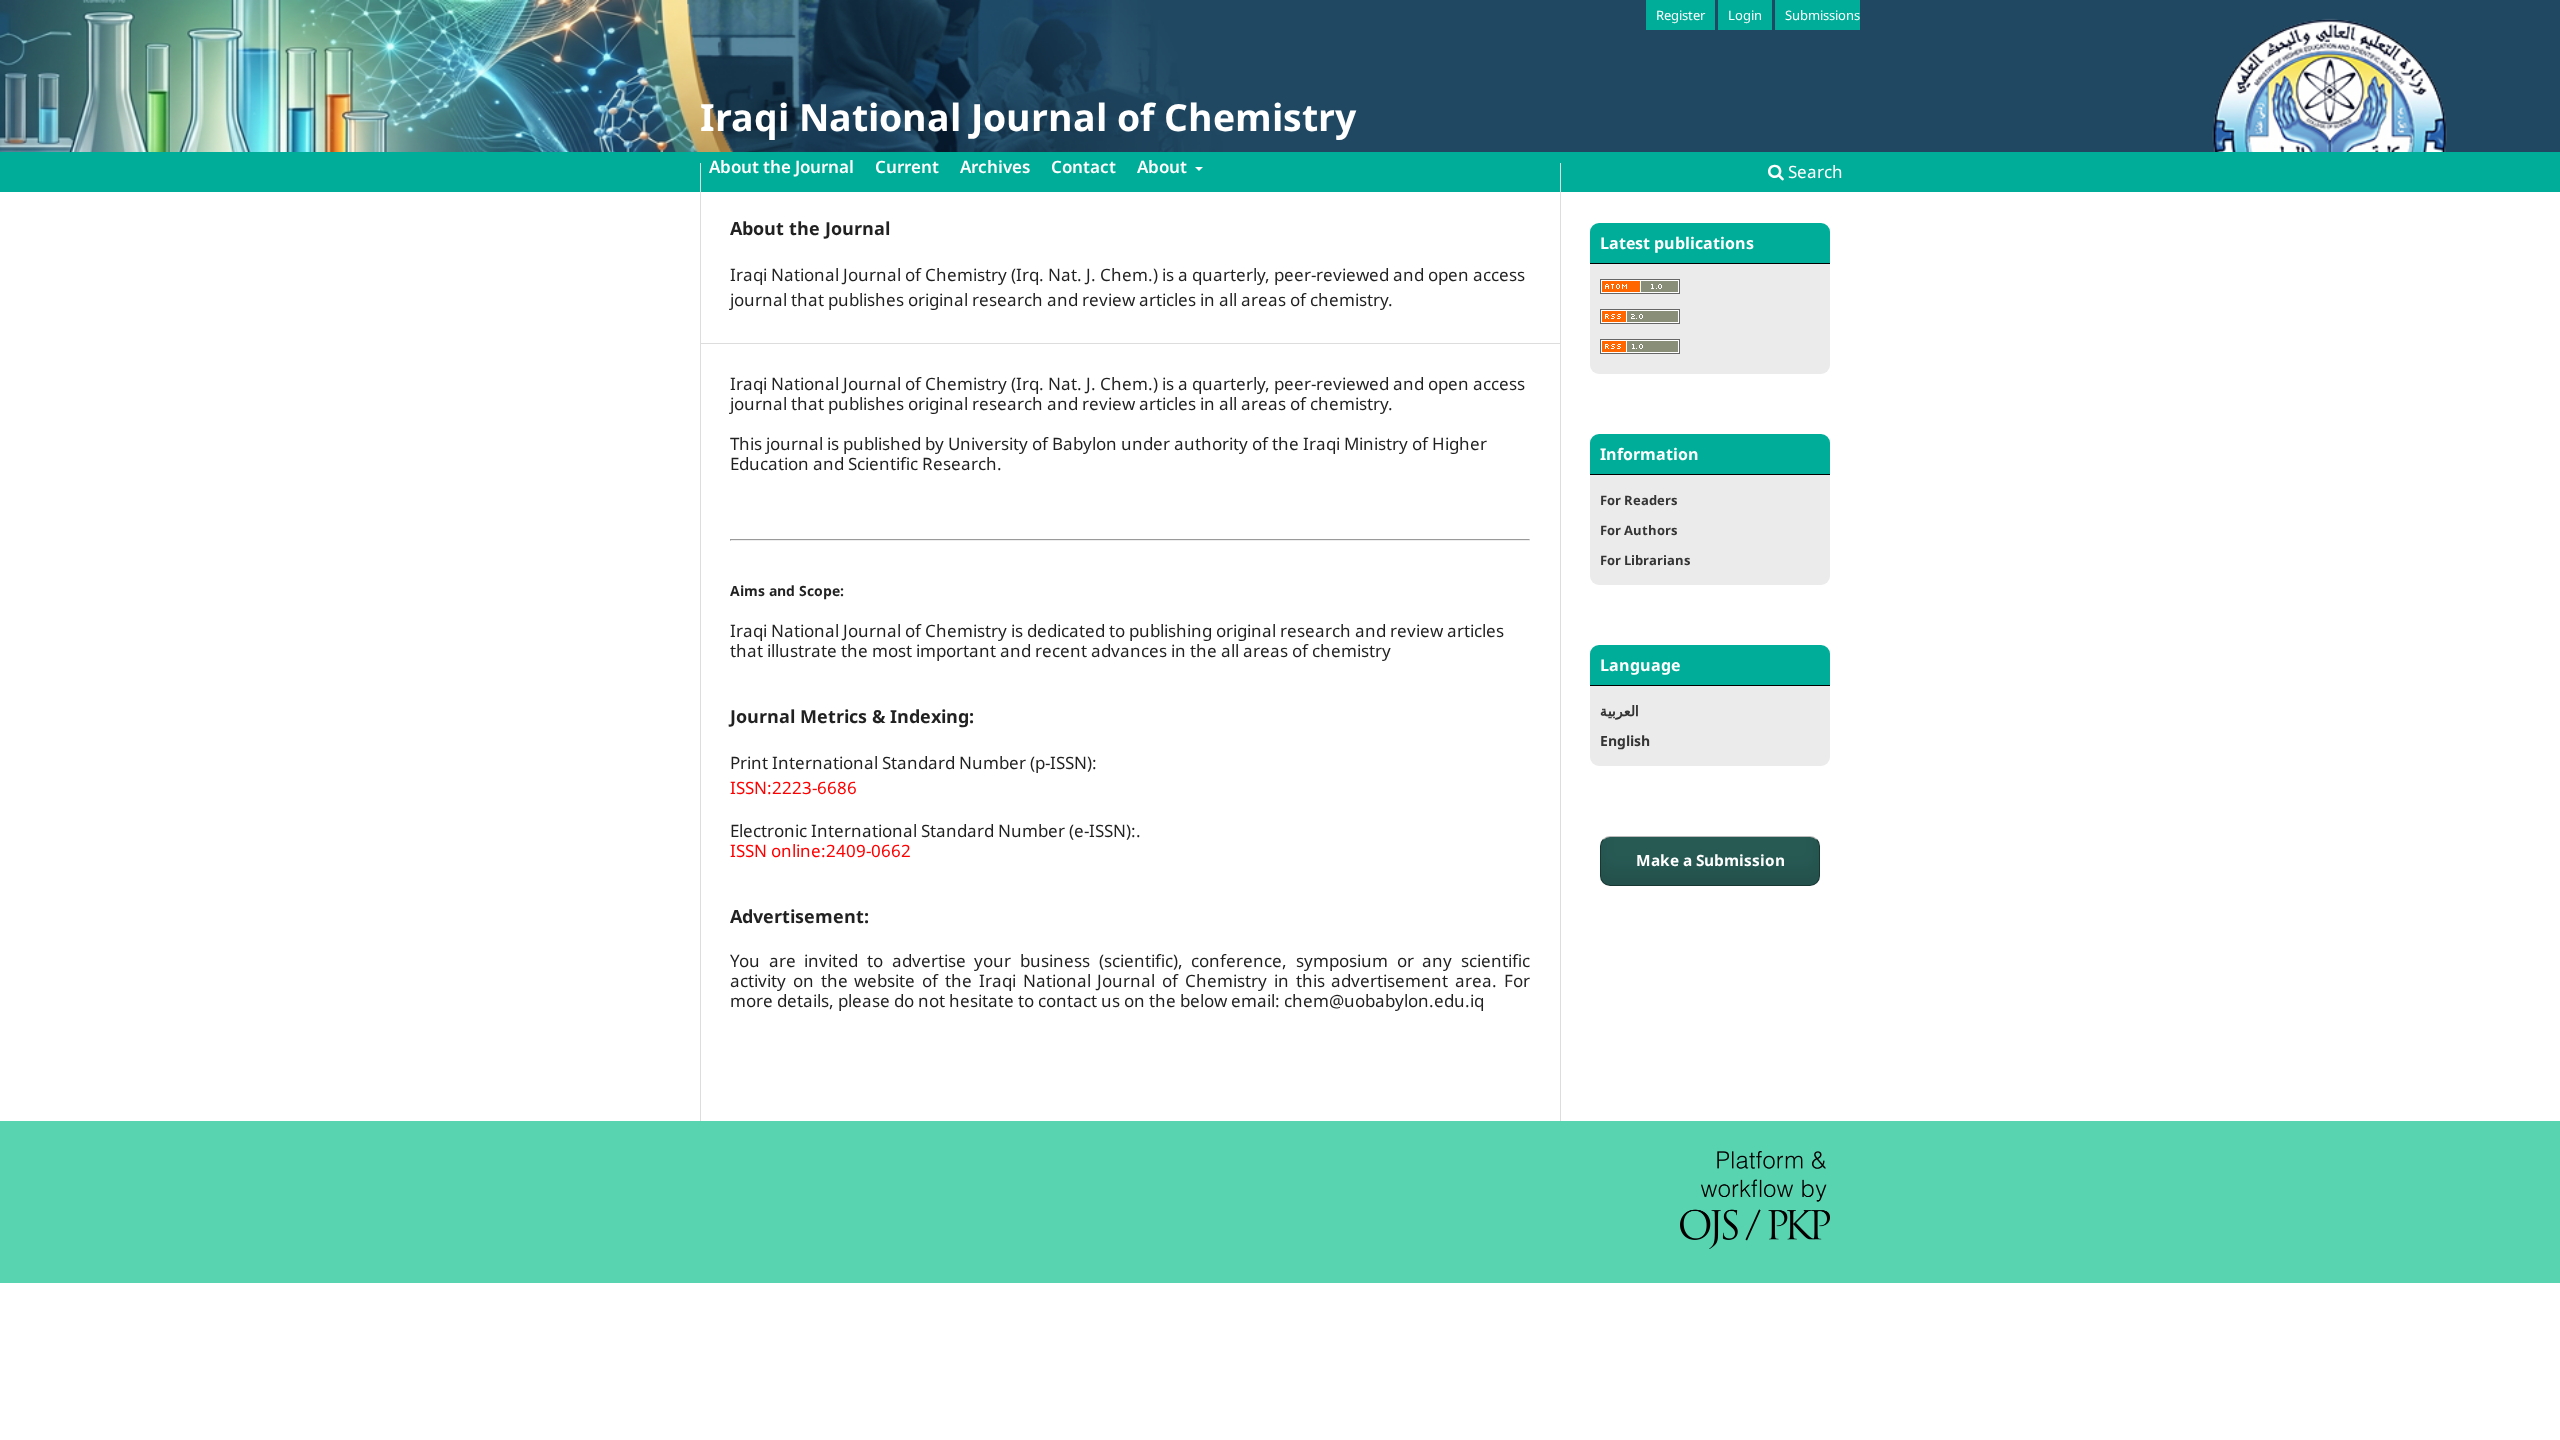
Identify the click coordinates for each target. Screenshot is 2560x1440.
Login (1745, 15)
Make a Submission (1710, 860)
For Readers (1638, 500)
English (1625, 740)
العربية (1619, 710)
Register (1680, 15)
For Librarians (1645, 560)
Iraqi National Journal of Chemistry (1028, 116)
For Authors (1638, 530)
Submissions (1822, 15)
